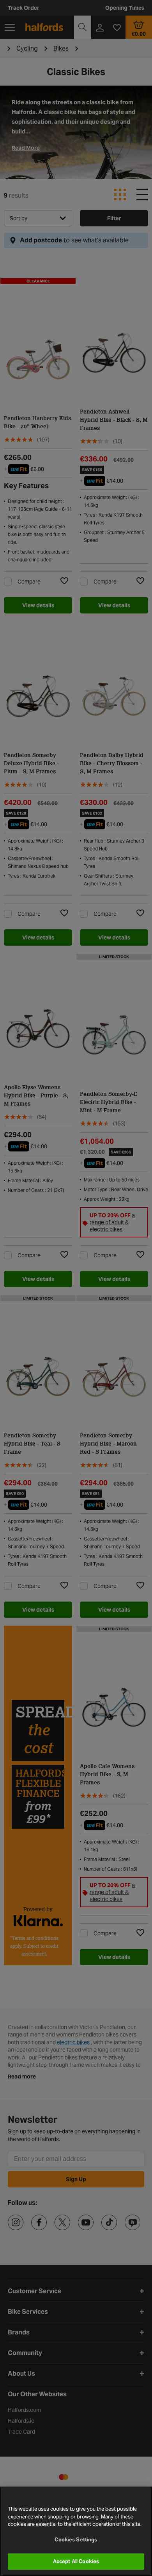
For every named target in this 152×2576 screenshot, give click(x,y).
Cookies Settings (76, 2540)
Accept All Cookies (76, 2561)
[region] (76, 2531)
